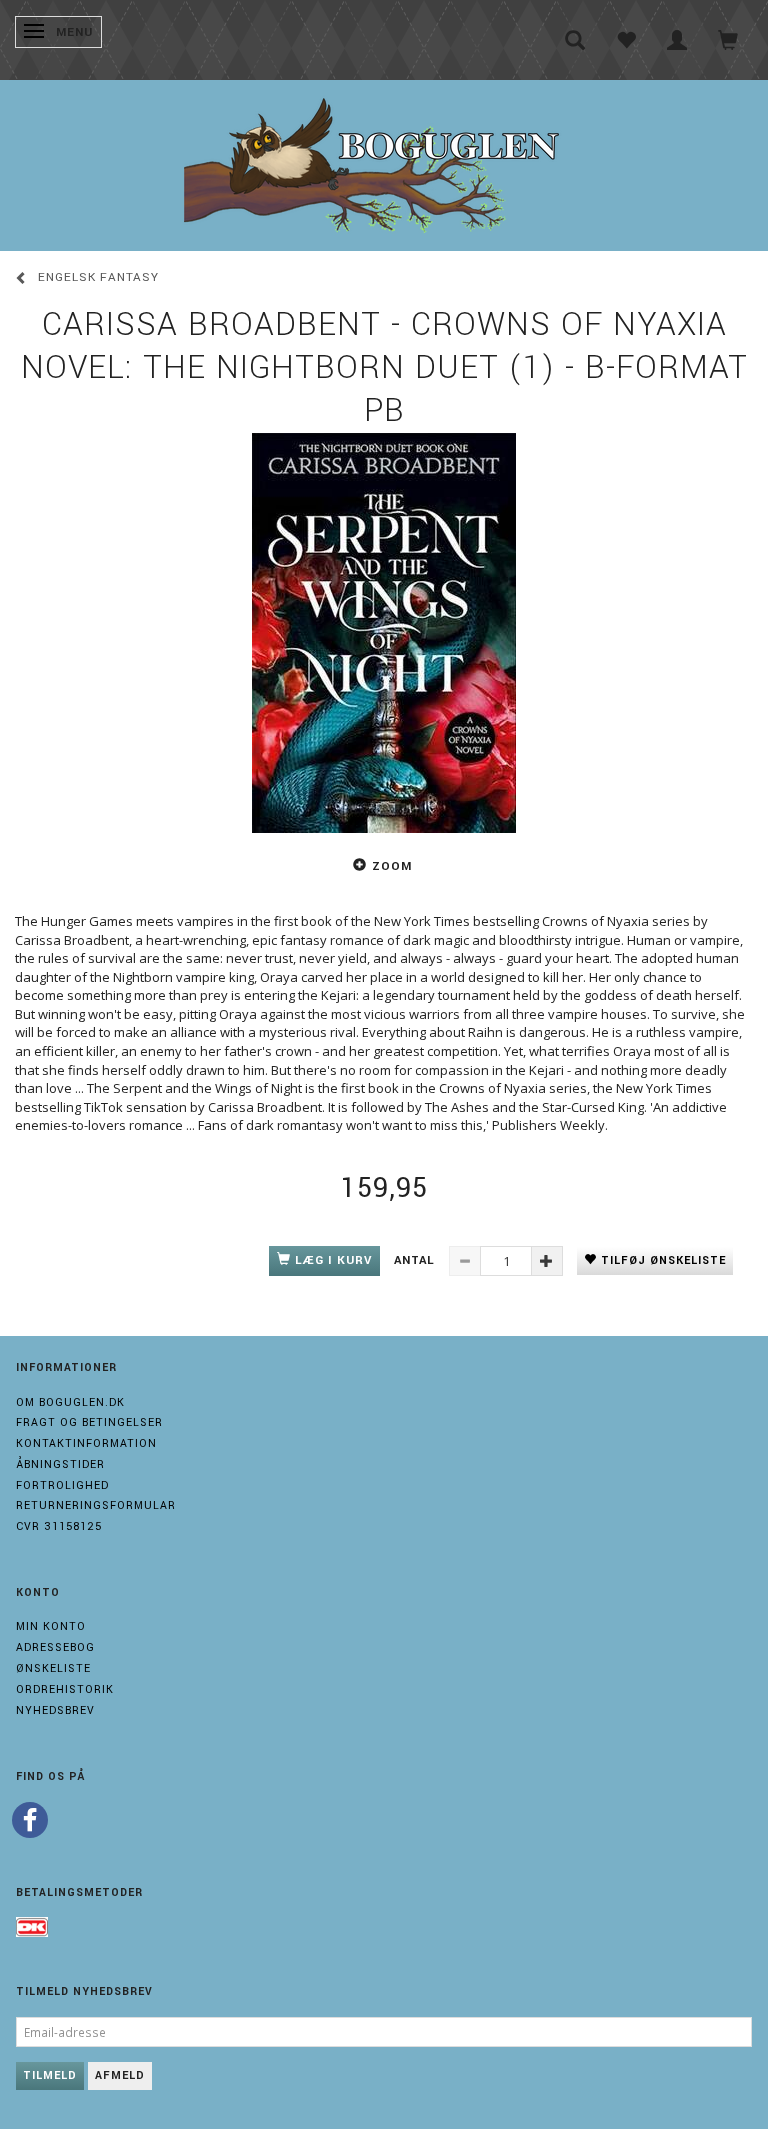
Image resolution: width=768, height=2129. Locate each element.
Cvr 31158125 (59, 1526)
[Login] (677, 40)
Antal (416, 1260)
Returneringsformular (96, 1505)
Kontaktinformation (86, 1443)
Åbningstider (60, 1464)
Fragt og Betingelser (89, 1422)
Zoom (392, 866)
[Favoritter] (626, 40)
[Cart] (728, 40)
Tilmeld (50, 2075)
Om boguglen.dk (70, 1402)
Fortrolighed (62, 1485)
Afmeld (120, 2075)
